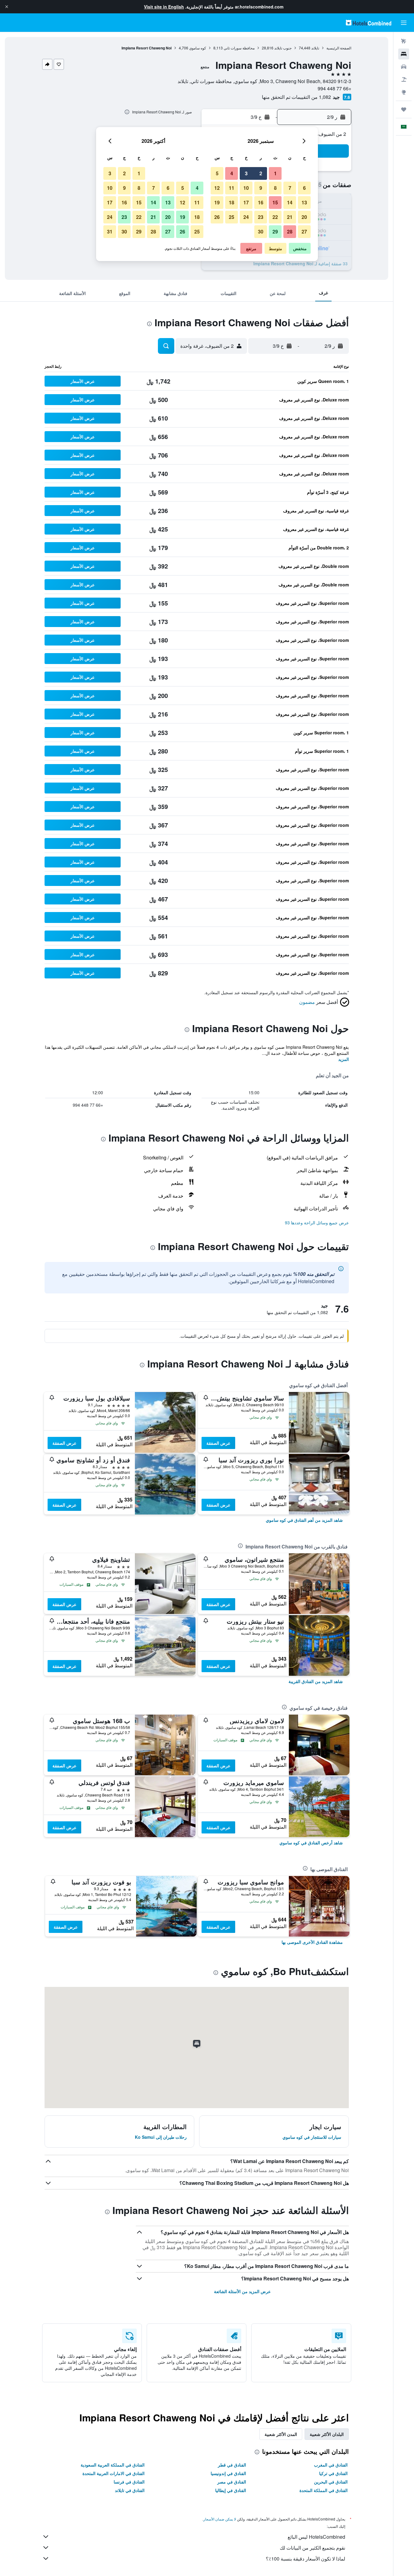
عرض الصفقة (218, 1443)
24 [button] (246, 217)
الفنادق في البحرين (331, 2482)
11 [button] (232, 188)
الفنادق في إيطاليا (231, 2490)
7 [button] (290, 188)
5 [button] (217, 173)
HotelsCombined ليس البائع (316, 2537)
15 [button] (275, 202)
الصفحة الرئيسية (339, 48)
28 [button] (290, 231)
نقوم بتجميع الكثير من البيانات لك (312, 2548)
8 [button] (275, 188)
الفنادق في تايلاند (130, 2490)
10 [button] (246, 188)
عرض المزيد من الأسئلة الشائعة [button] (242, 2291)
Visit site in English (164, 7)
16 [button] (261, 202)
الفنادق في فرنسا (129, 2482)
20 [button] (304, 217)
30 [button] (261, 231)
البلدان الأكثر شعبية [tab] (327, 2434)
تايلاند (315, 48)
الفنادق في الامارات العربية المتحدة (114, 2473)
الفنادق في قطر (232, 2465)
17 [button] (246, 202)
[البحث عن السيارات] (404, 67)
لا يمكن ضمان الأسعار (220, 2519)
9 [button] (261, 188)
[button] (7, 7)
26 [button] (217, 217)
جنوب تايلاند (283, 48)
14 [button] (290, 202)
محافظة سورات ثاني (239, 48)
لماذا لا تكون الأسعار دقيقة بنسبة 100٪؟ (305, 2559)
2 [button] (261, 173)
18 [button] (232, 202)
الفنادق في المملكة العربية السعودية (113, 2465)
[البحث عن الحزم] (404, 79)
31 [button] (110, 231)
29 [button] (275, 231)
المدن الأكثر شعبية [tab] (281, 2434)
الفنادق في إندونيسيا (228, 2473)
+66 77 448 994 (334, 88)
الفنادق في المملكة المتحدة (324, 2490)
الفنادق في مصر (232, 2482)
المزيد (344, 1059)
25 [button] (232, 217)
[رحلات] (404, 109)
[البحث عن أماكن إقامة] (404, 54)
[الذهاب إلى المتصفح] (404, 92)
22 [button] (275, 217)
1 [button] (275, 173)
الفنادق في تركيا (333, 2473)
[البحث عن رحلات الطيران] (404, 41)
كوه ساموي (198, 48)
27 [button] (304, 231)
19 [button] (217, 202)
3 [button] (246, 173)
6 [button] (304, 188)
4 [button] (232, 173)
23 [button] (261, 217)
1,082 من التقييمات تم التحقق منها (296, 97)
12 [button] (217, 188)
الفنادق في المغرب (331, 2465)
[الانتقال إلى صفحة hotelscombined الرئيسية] (369, 23)
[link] (304, 1520)
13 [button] (304, 202)
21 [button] (290, 217)
